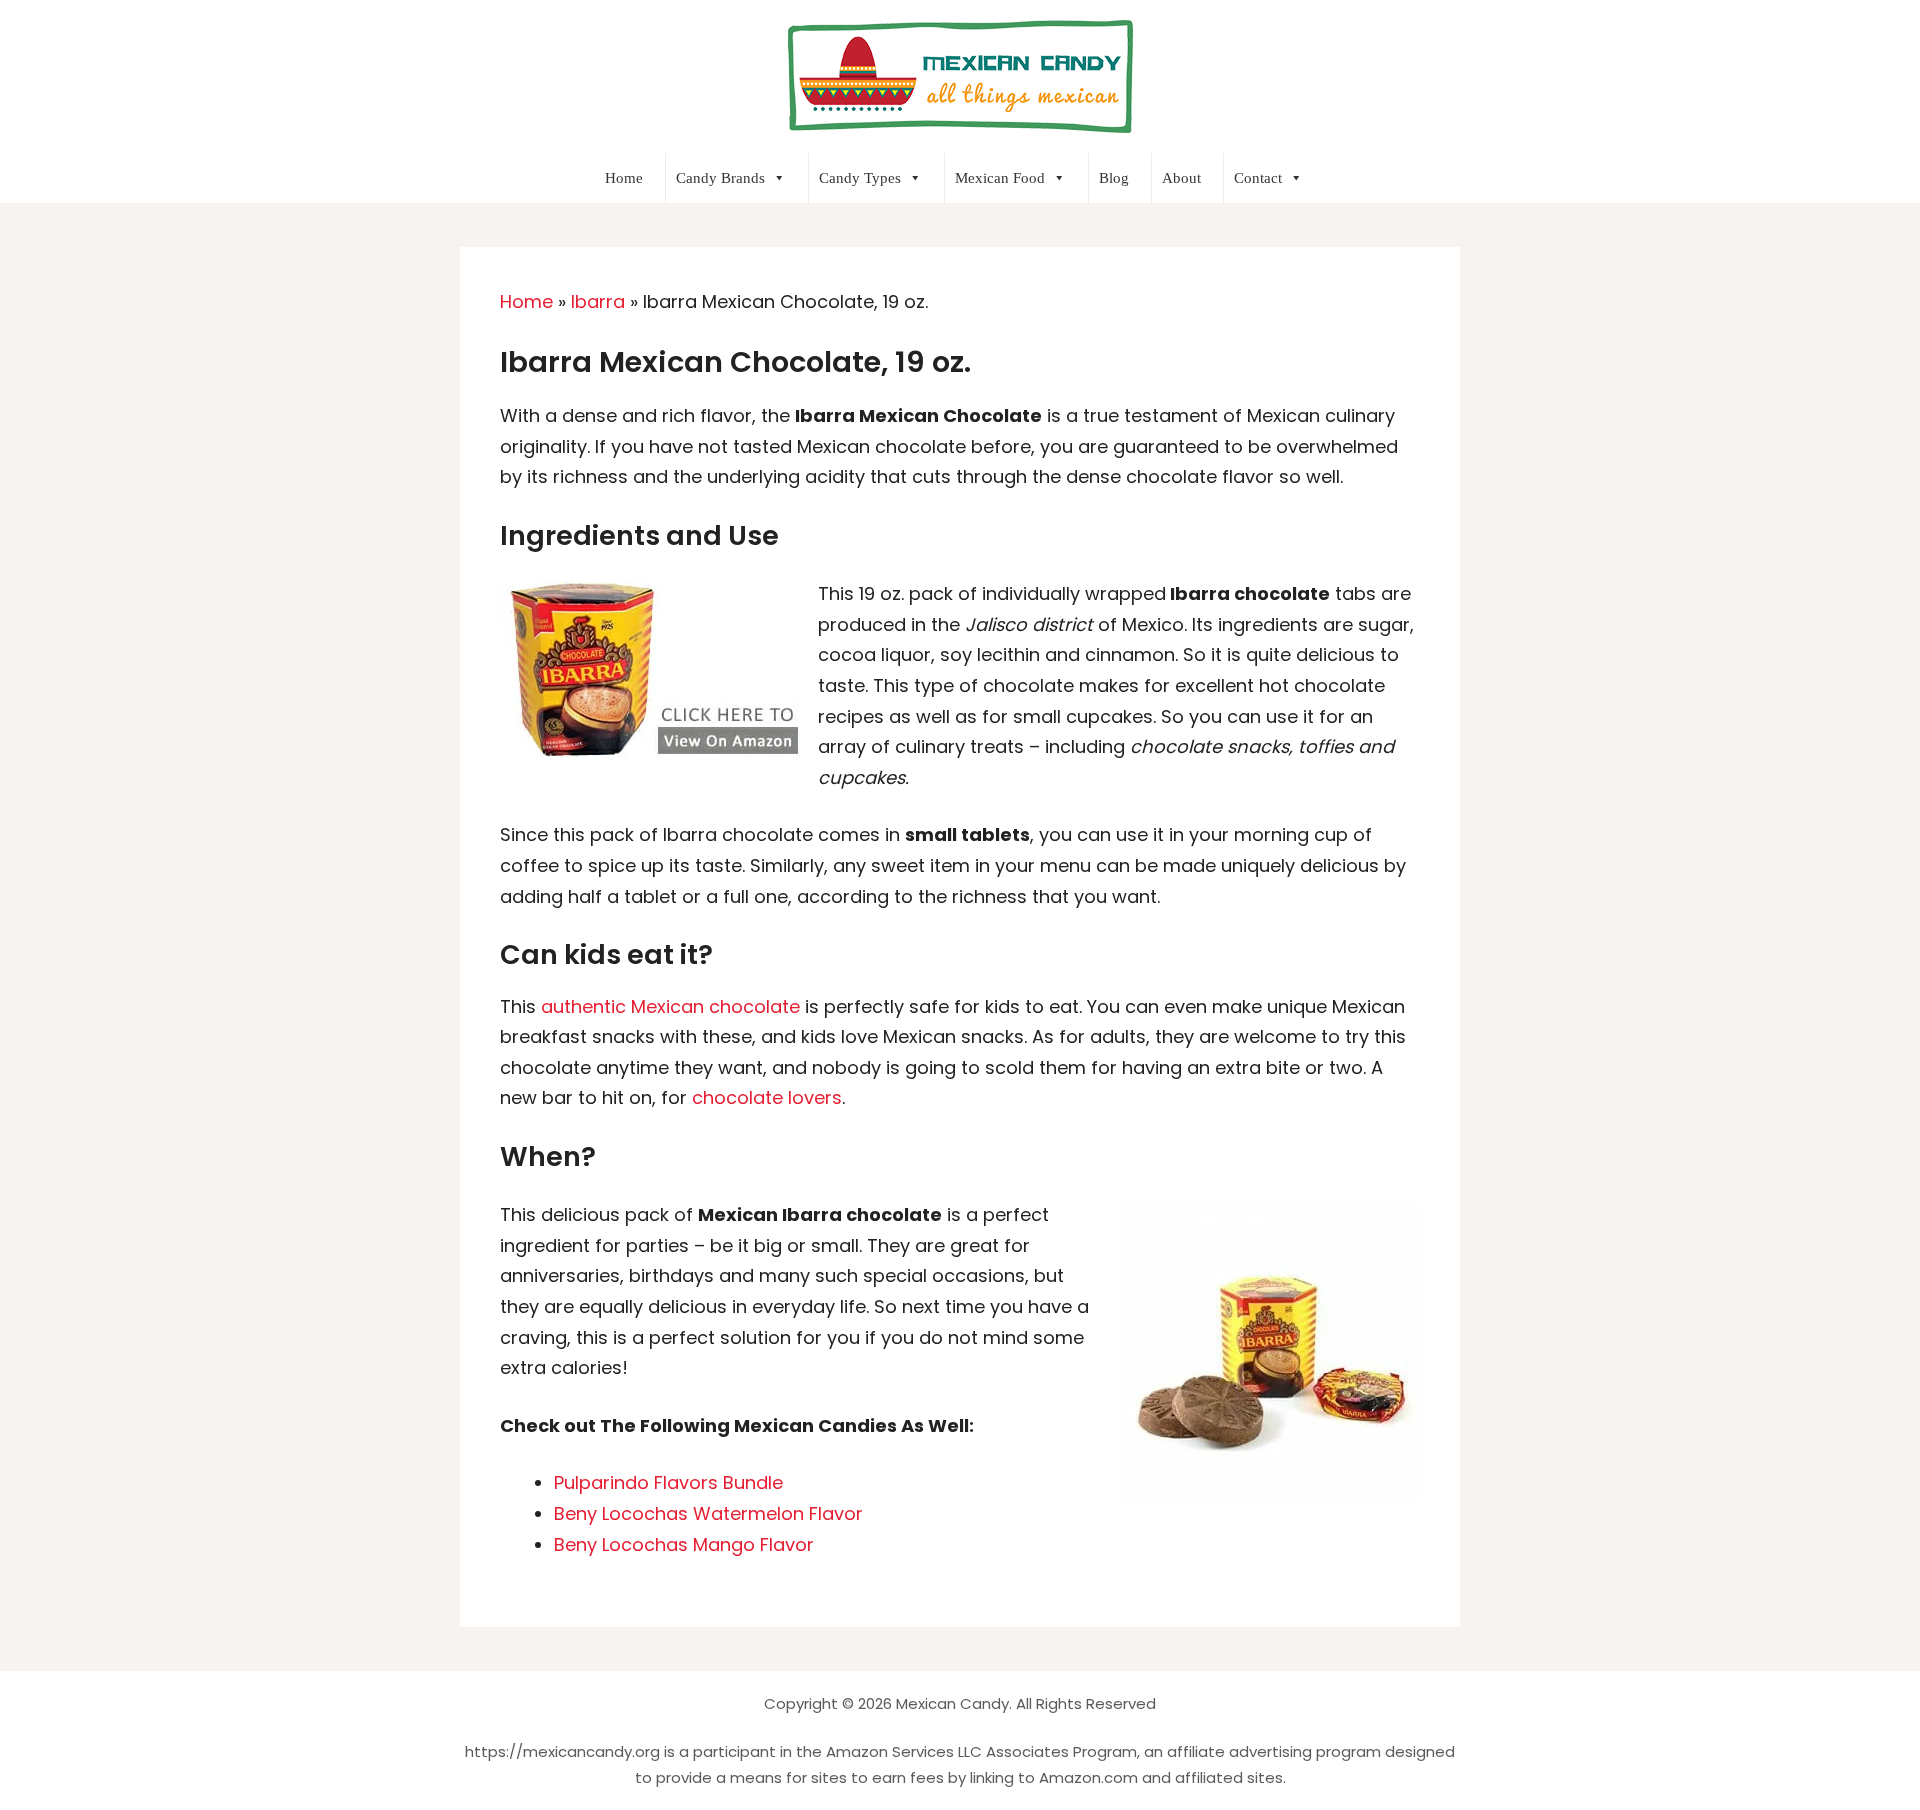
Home (624, 178)
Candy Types (860, 178)
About (1181, 178)
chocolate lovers (764, 1097)
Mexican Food (1000, 178)
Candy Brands (720, 178)
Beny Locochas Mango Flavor (684, 1544)
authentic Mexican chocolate (670, 1006)
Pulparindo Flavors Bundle (668, 1482)
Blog (1114, 178)
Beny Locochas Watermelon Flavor (708, 1513)
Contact (1258, 178)
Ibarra (598, 301)
